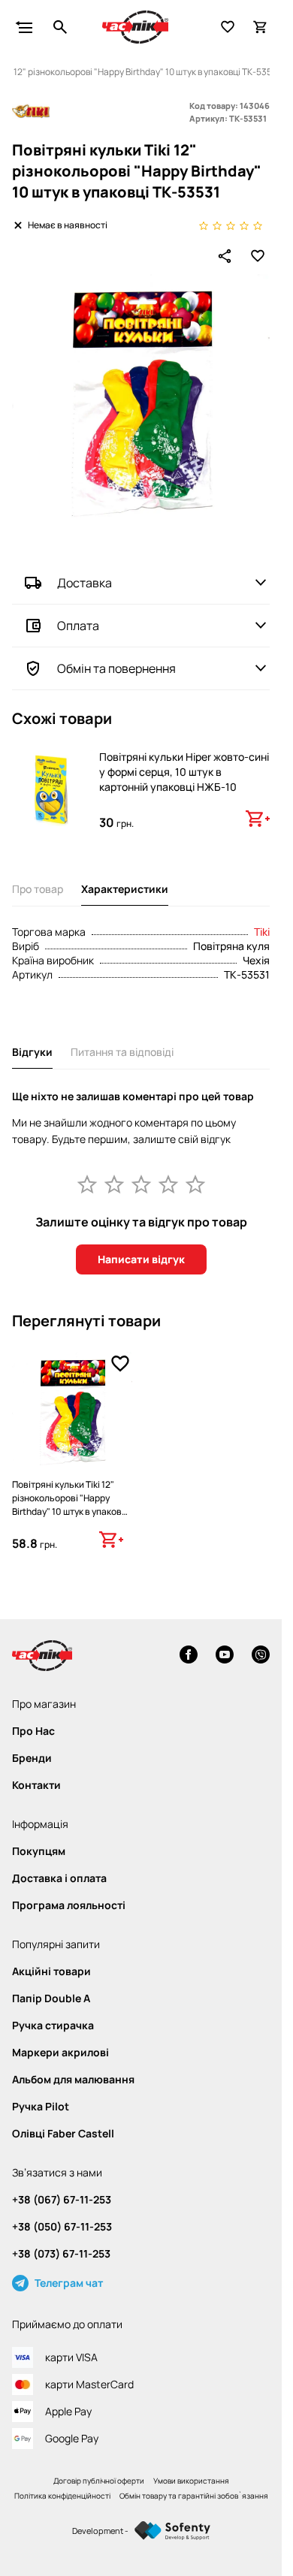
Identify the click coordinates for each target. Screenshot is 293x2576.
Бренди (32, 1758)
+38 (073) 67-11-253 (61, 2254)
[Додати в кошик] (258, 819)
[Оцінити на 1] (87, 1184)
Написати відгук (141, 1259)
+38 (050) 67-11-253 (62, 2227)
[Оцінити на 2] (114, 1184)
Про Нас (33, 1731)
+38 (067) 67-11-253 (62, 2200)
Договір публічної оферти (99, 2481)
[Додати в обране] (258, 256)
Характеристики (125, 889)
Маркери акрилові (60, 2053)
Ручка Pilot (41, 2107)
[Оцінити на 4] (168, 1184)
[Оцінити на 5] (195, 1184)
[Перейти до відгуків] (231, 225)
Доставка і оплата (59, 1878)
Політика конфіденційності (62, 2496)
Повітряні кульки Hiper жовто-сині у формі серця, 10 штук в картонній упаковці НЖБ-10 (184, 772)
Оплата (78, 626)
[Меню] (24, 27)
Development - (100, 2531)
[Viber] (261, 1656)
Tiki (262, 932)
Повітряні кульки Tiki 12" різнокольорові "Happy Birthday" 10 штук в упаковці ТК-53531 (71, 1505)
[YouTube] (225, 1656)
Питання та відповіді (122, 1052)
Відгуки (32, 1052)
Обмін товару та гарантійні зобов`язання (194, 2496)
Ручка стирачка (53, 2026)
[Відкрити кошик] (261, 27)
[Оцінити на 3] (141, 1184)
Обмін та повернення (116, 668)
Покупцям (39, 1851)
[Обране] (228, 27)
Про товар (38, 889)
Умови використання (191, 2481)
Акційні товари (51, 1971)
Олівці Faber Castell (63, 2134)
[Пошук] (60, 27)
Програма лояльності (69, 1905)
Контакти (36, 1785)
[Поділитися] (225, 256)
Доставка (85, 583)
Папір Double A (51, 1998)
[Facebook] (189, 1656)
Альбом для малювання (73, 2080)
